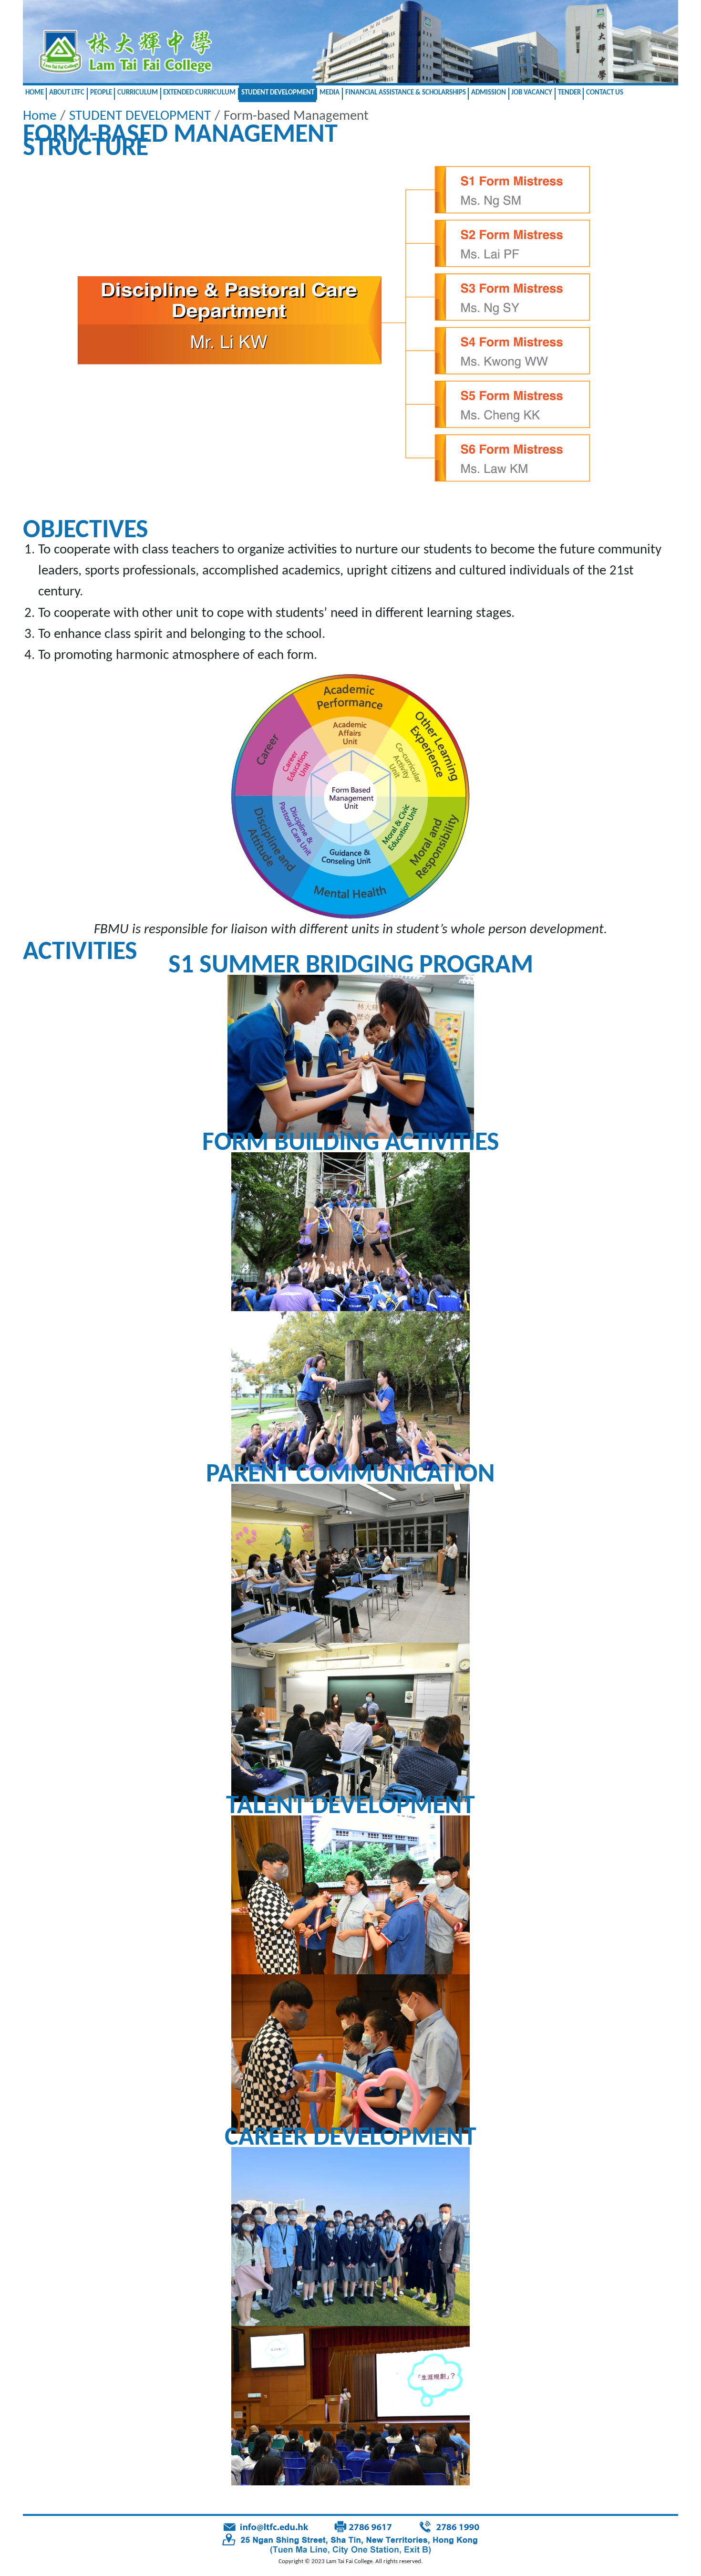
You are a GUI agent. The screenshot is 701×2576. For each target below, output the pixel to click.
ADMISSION (489, 93)
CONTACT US (605, 93)
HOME (35, 93)
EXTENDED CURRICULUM (199, 93)
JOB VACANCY (532, 93)
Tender (569, 93)
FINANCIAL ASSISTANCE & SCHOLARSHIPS (406, 93)
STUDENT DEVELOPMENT (278, 93)
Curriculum (138, 93)
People (101, 93)
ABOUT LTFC (67, 93)
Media (330, 93)
